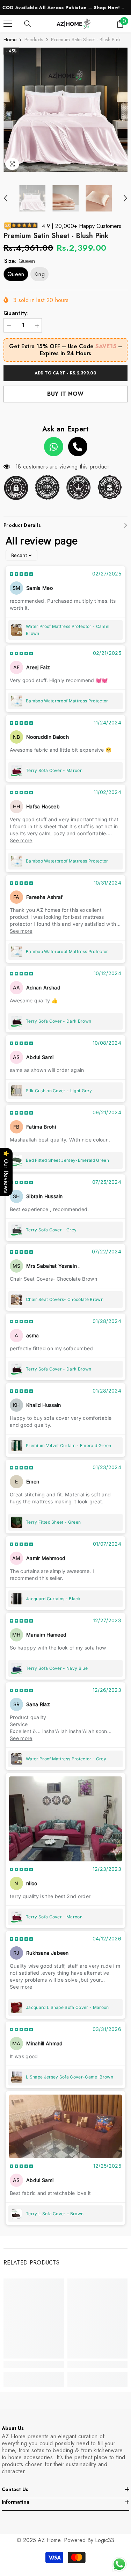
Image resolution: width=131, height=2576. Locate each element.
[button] (6, 198)
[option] (65, 110)
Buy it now (65, 394)
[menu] (8, 24)
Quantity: (16, 313)
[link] (34, 2365)
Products (34, 40)
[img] (21, 574)
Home (10, 40)
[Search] (28, 24)
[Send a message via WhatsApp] (119, 2564)
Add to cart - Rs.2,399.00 (66, 373)
